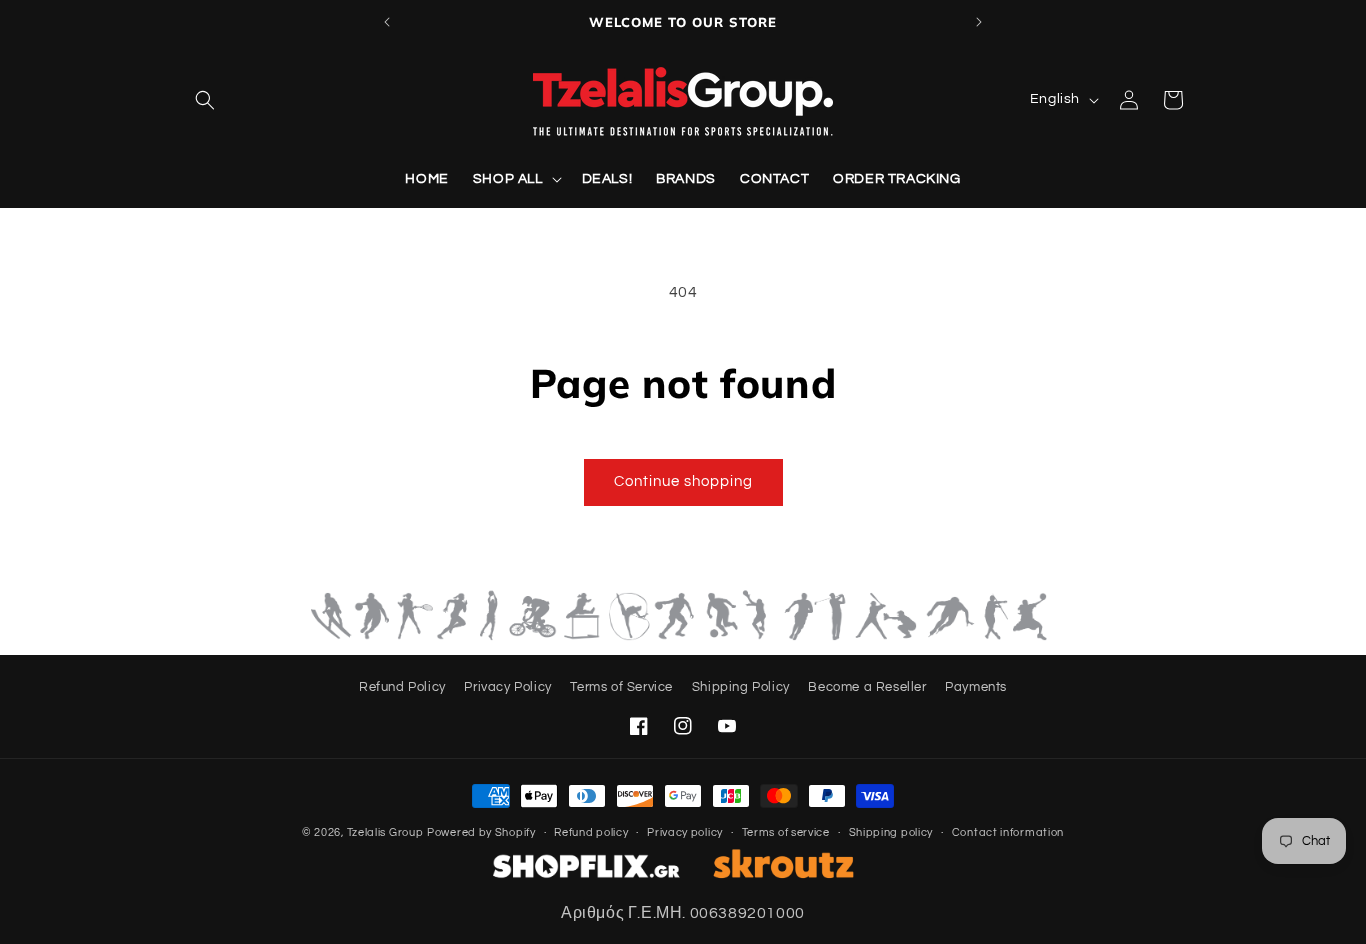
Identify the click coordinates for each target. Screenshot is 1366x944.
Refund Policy (402, 687)
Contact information (1008, 832)
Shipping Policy (741, 687)
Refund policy (591, 832)
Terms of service (786, 832)
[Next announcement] (979, 22)
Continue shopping (683, 481)
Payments (976, 687)
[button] (205, 100)
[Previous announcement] (387, 22)
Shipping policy (891, 832)
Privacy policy (685, 832)
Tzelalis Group (385, 832)
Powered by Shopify (481, 832)
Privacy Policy (507, 687)
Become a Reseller (867, 687)
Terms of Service (621, 687)
